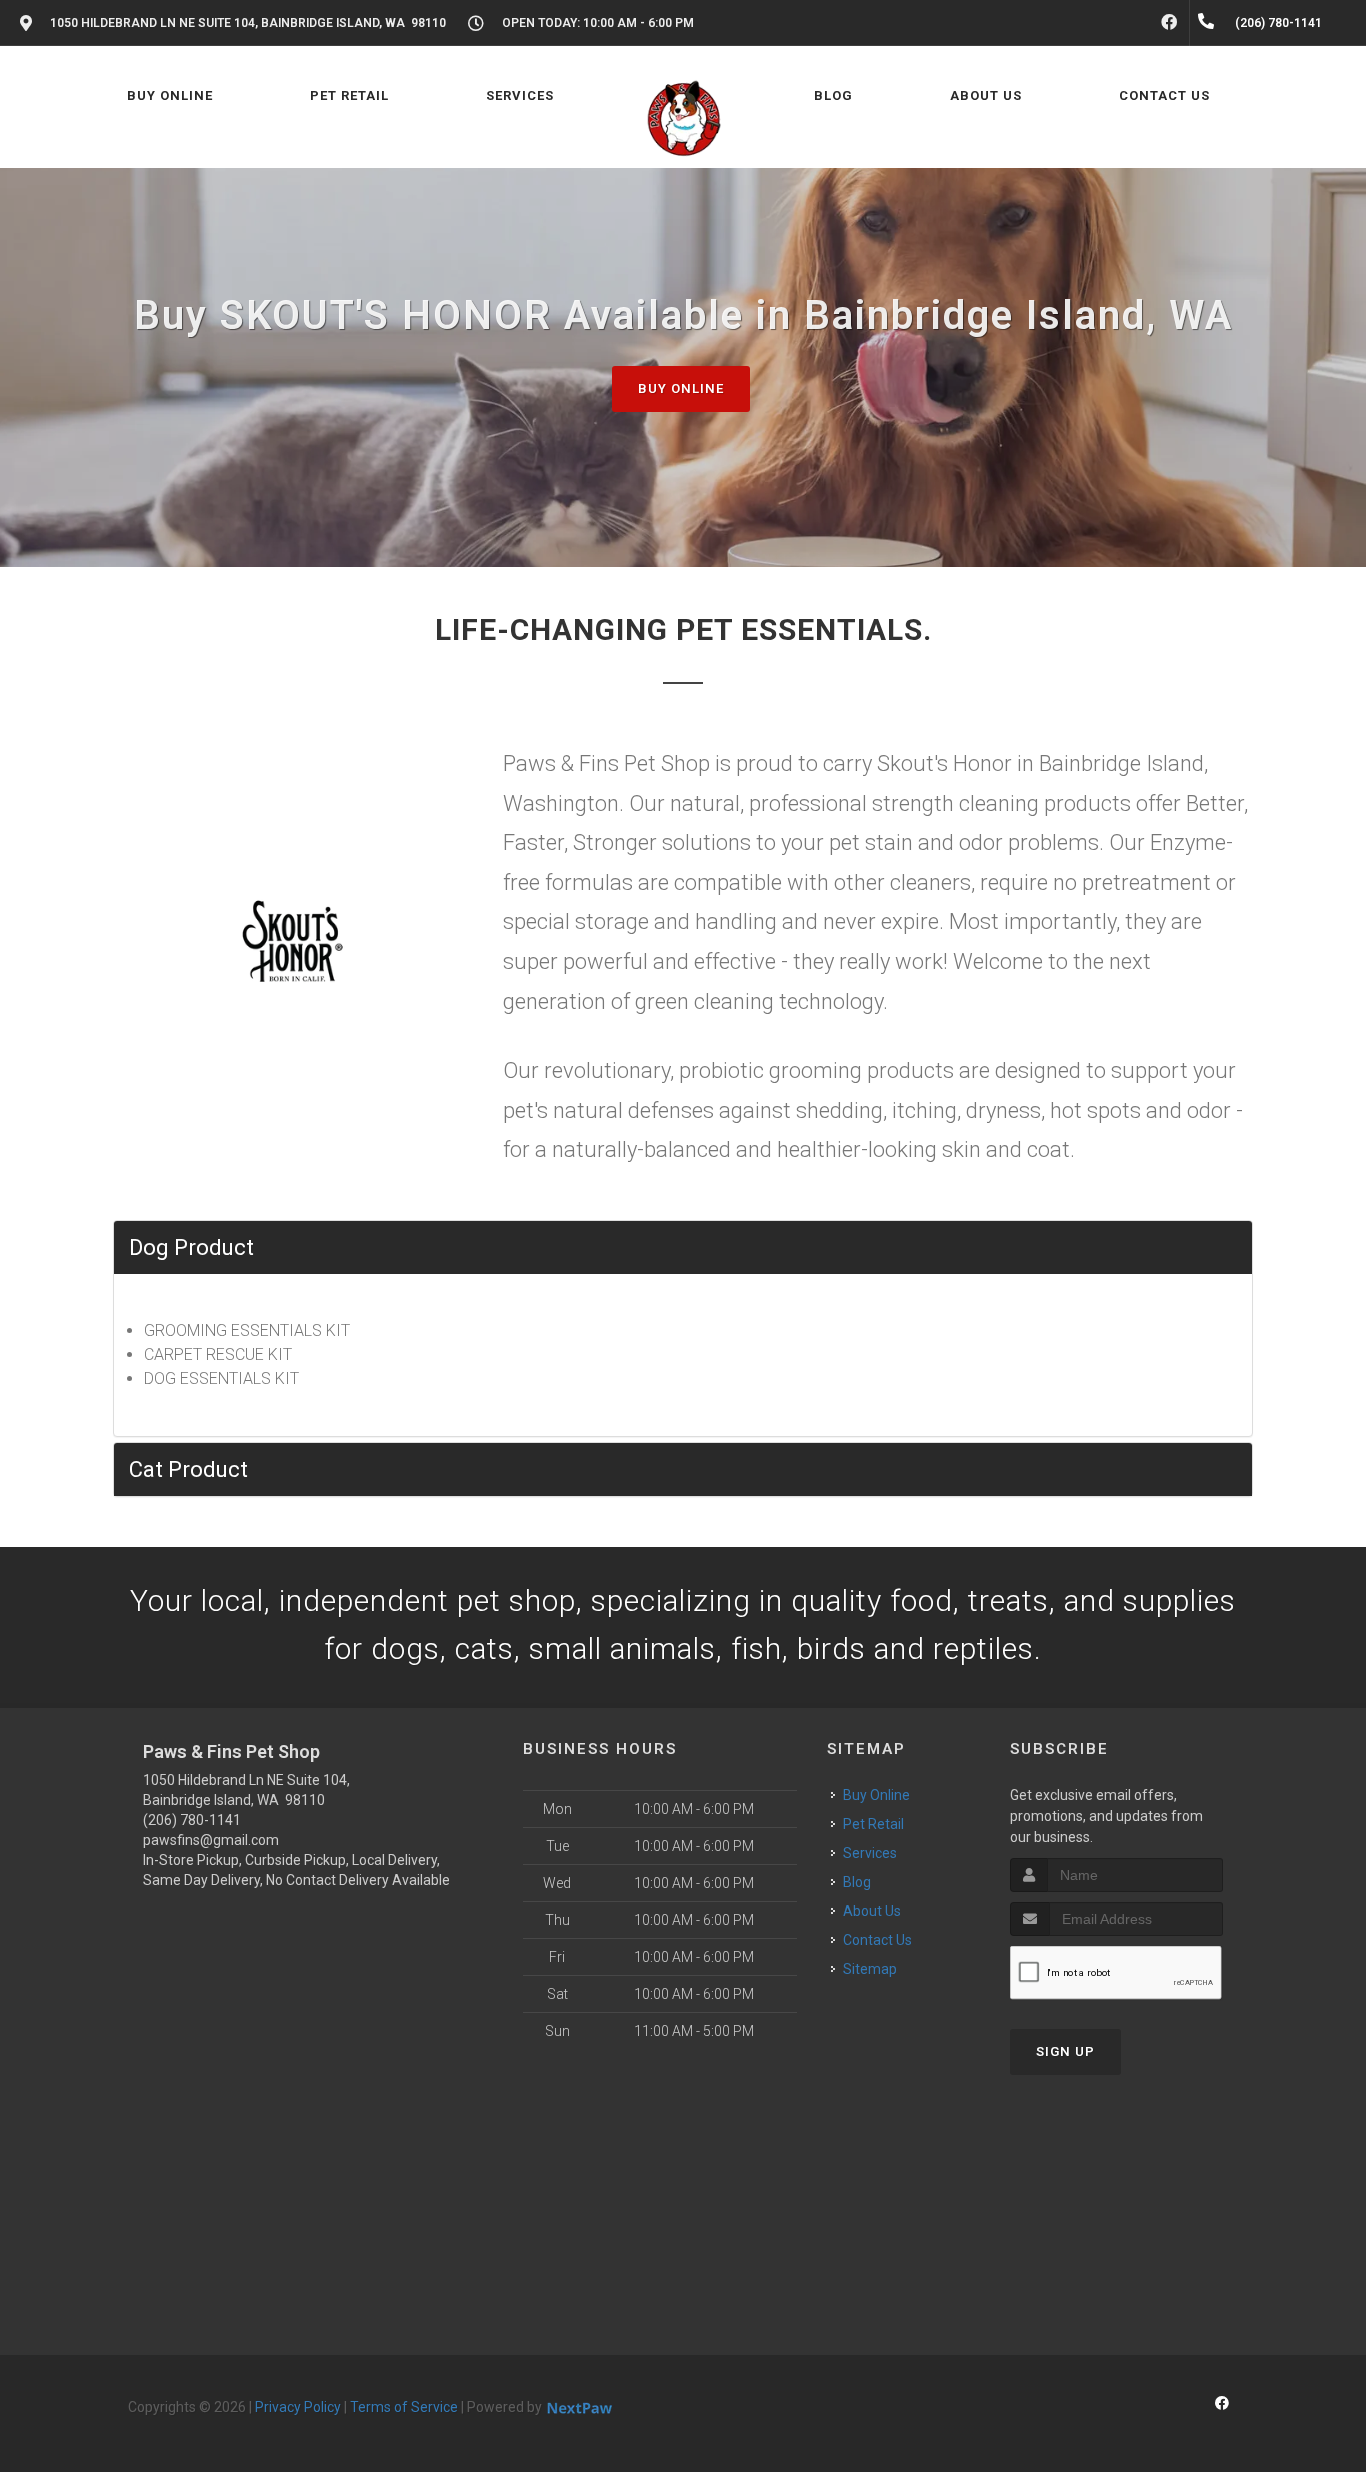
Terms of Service (404, 2407)
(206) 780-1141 (192, 1820)
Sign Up (1065, 2051)
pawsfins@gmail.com (211, 1840)
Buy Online (681, 388)
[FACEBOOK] (1169, 23)
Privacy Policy (298, 2407)
